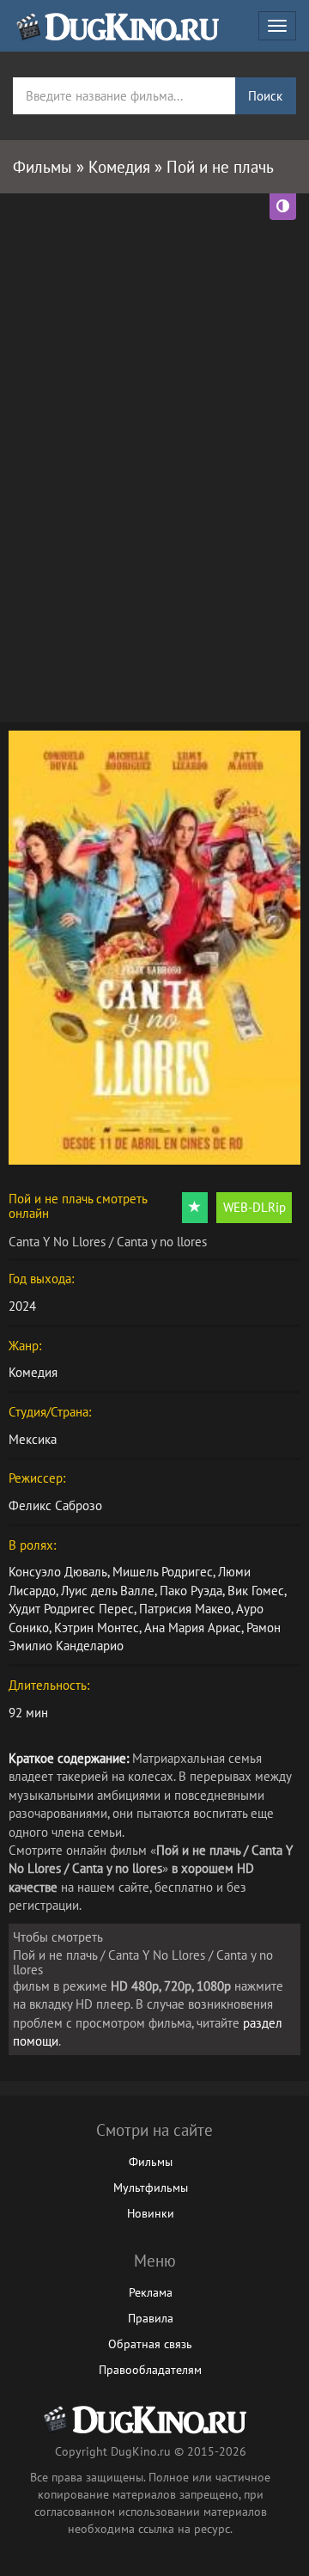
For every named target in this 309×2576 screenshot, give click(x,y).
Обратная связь (150, 2344)
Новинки (151, 2213)
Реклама (151, 2292)
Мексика (33, 1439)
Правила (151, 2318)
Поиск (265, 96)
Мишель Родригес (163, 1572)
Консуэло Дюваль (58, 1572)
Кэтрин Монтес (97, 1628)
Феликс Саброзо (55, 1505)
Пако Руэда (191, 1591)
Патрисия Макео (185, 1609)
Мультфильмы (151, 2187)
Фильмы (151, 2162)
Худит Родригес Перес (71, 1609)
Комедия (33, 1372)
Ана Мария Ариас (193, 1628)
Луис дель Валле (108, 1591)
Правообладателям (150, 2370)
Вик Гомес (256, 1591)
